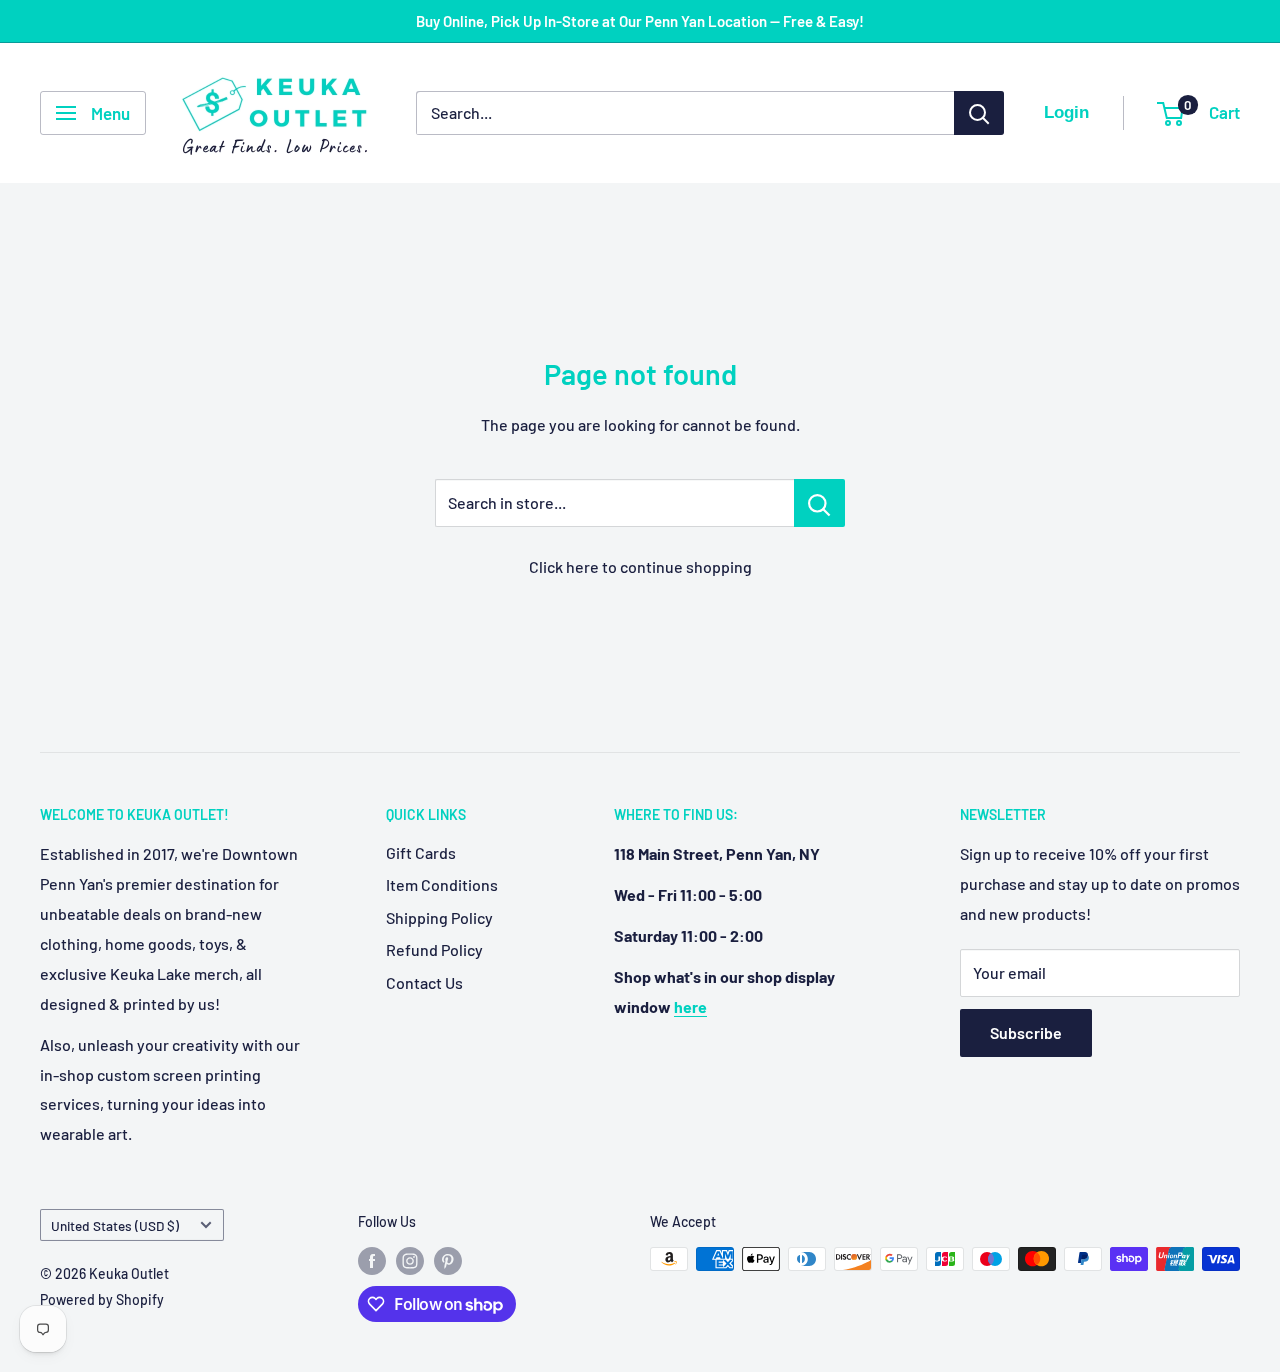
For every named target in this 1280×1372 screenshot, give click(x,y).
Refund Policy (434, 949)
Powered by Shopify (102, 1299)
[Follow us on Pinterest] (448, 1261)
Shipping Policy (439, 917)
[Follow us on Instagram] (410, 1261)
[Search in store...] (819, 503)
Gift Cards (421, 852)
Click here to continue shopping (640, 566)
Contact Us (424, 982)
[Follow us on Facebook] (372, 1261)
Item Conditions (442, 884)
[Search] (979, 113)
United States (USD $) (115, 1225)
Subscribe (1026, 1032)
